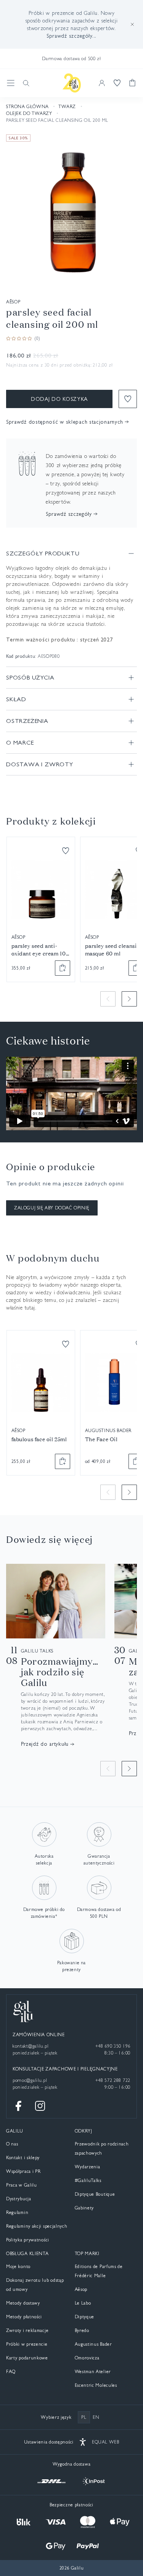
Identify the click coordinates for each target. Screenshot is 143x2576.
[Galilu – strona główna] (72, 83)
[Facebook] (19, 2106)
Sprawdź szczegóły (69, 514)
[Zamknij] (132, 24)
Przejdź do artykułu (45, 1744)
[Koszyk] (132, 83)
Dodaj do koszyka (59, 399)
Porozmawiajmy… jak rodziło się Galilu (60, 1672)
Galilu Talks (37, 1651)
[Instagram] (40, 2106)
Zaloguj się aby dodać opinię (52, 1208)
